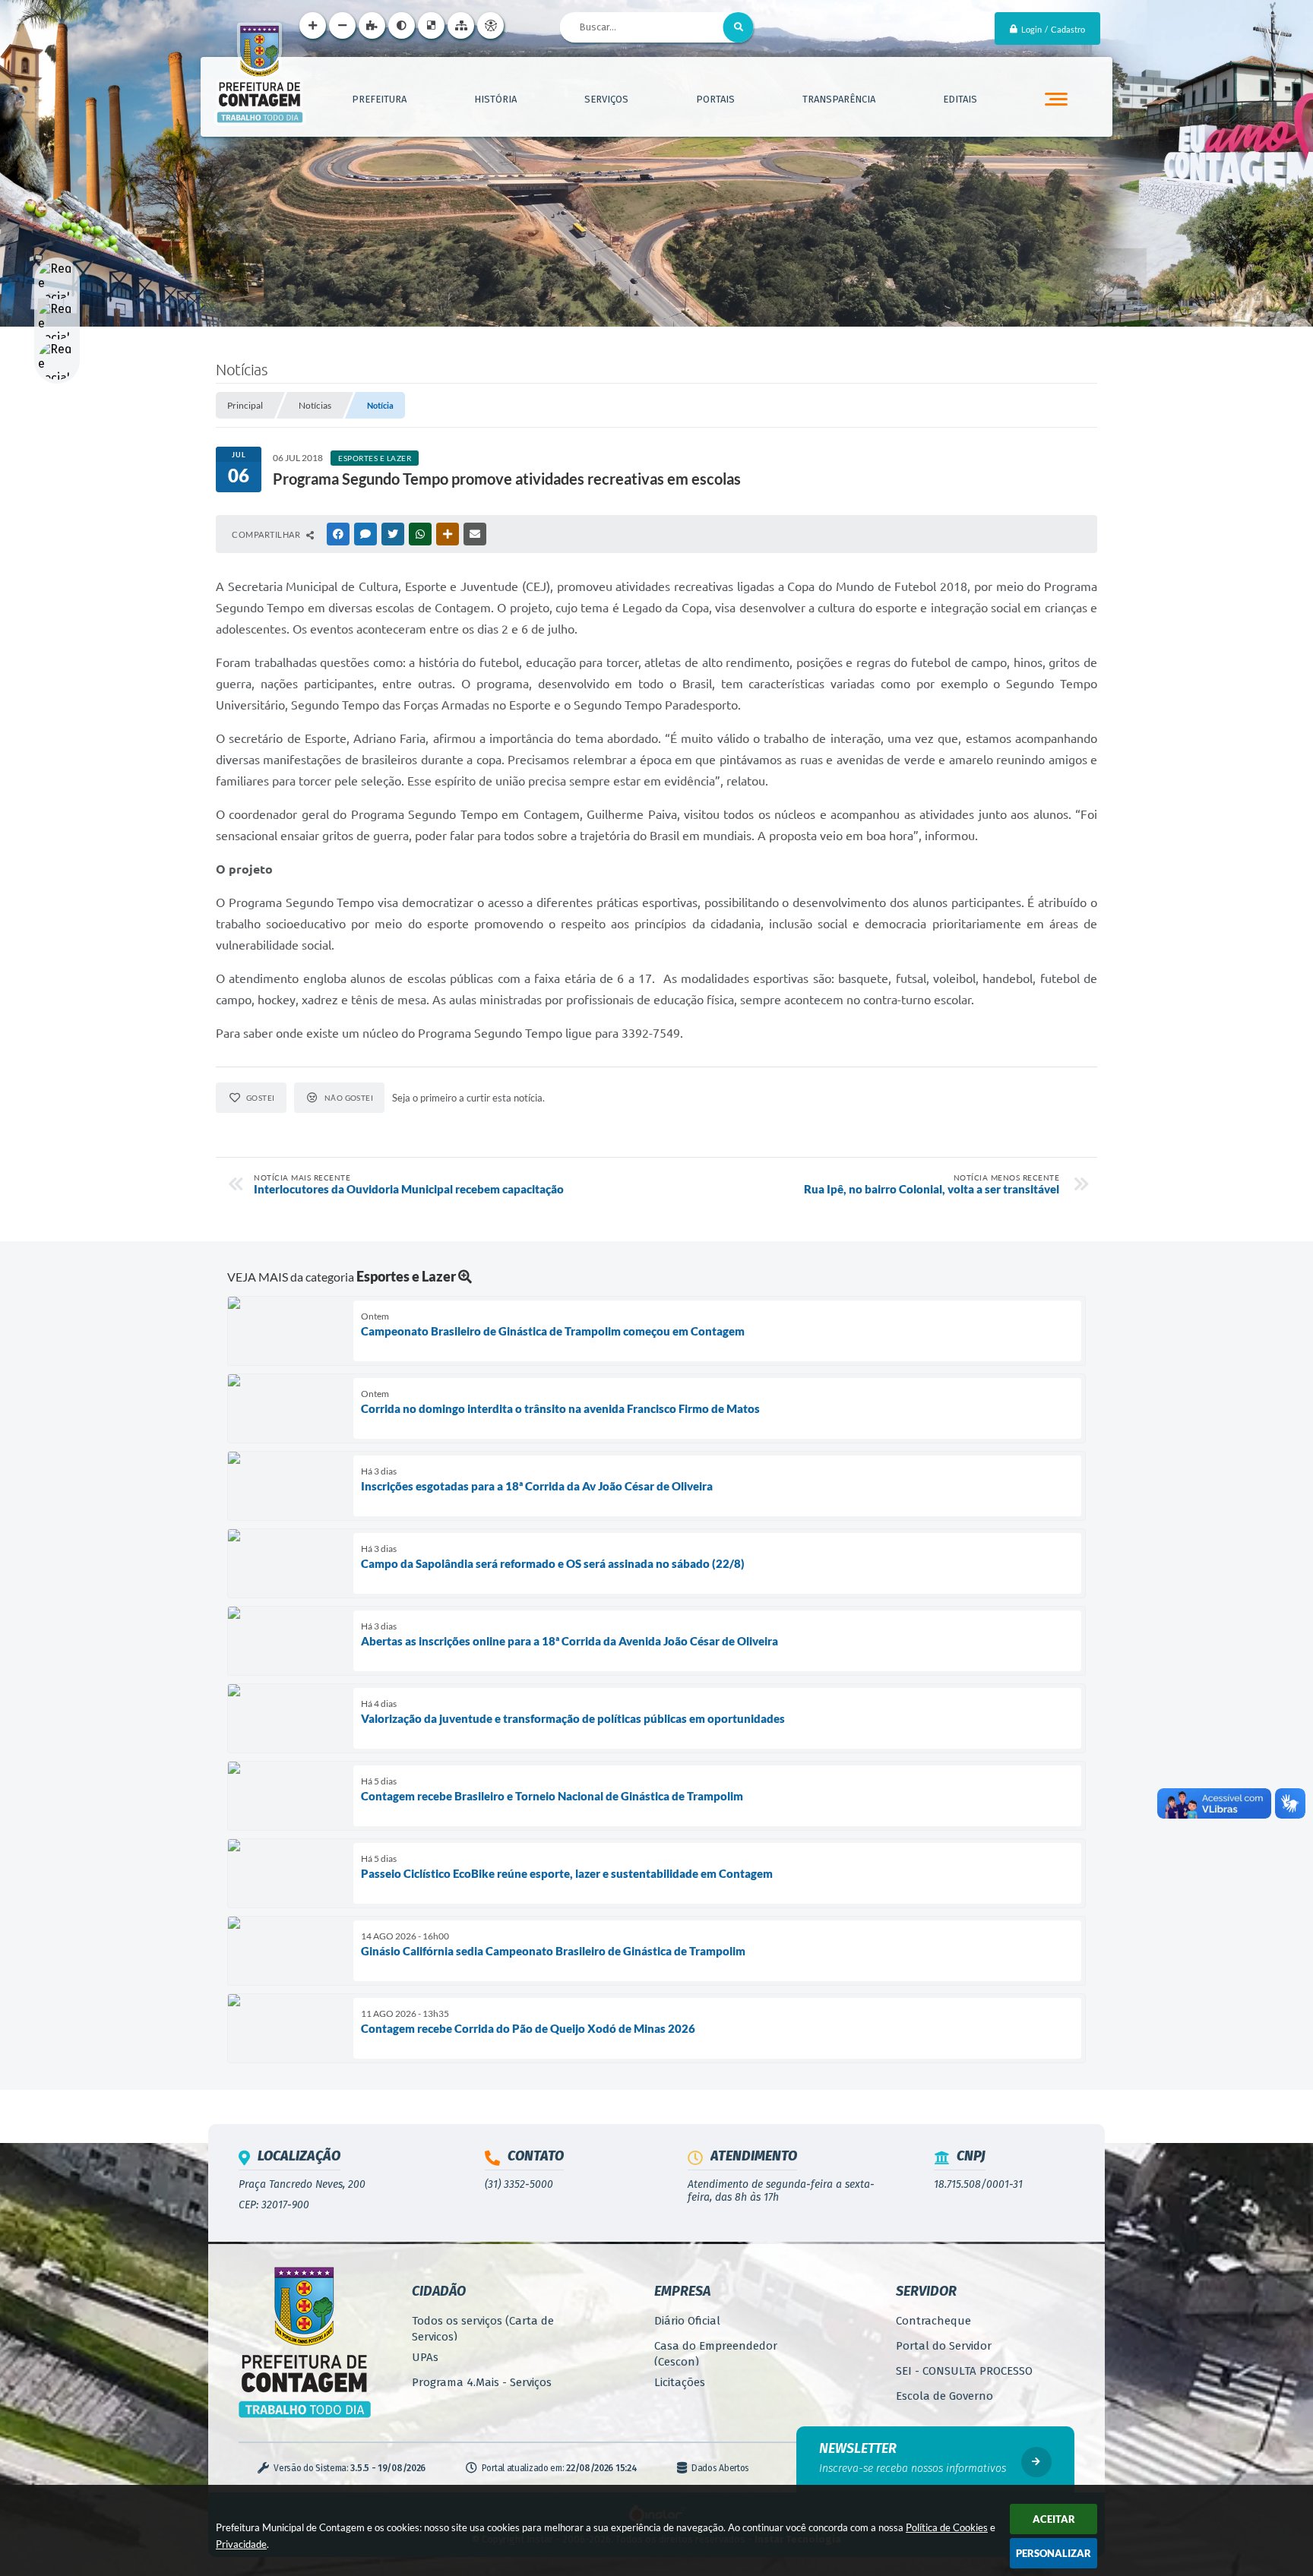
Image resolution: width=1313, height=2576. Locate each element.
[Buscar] (739, 27)
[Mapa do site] (461, 25)
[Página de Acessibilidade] (490, 25)
